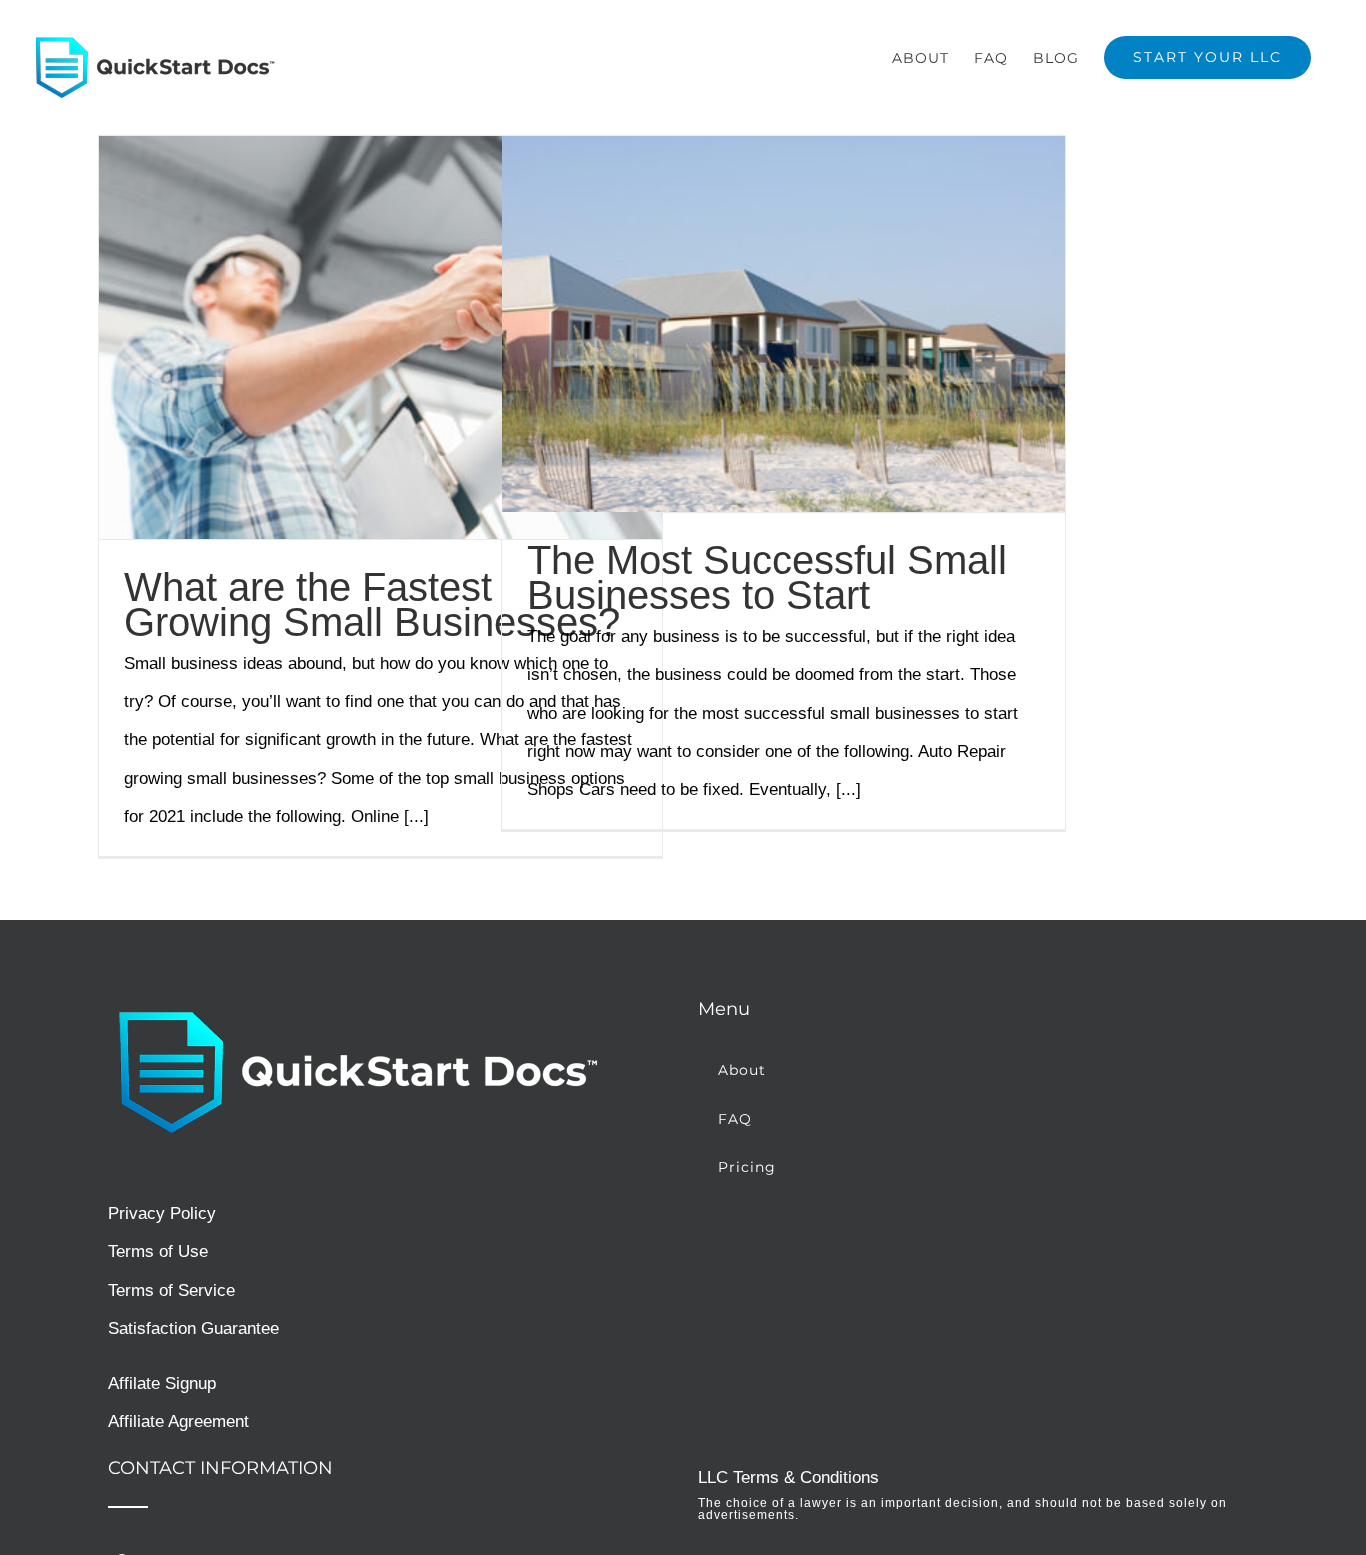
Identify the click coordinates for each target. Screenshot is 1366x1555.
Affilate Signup (162, 1383)
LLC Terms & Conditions (788, 1477)
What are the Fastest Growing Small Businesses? (372, 604)
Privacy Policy (162, 1213)
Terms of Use (158, 1251)
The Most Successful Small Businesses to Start (767, 577)
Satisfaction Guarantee (193, 1328)
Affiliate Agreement (178, 1421)
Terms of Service (171, 1290)
